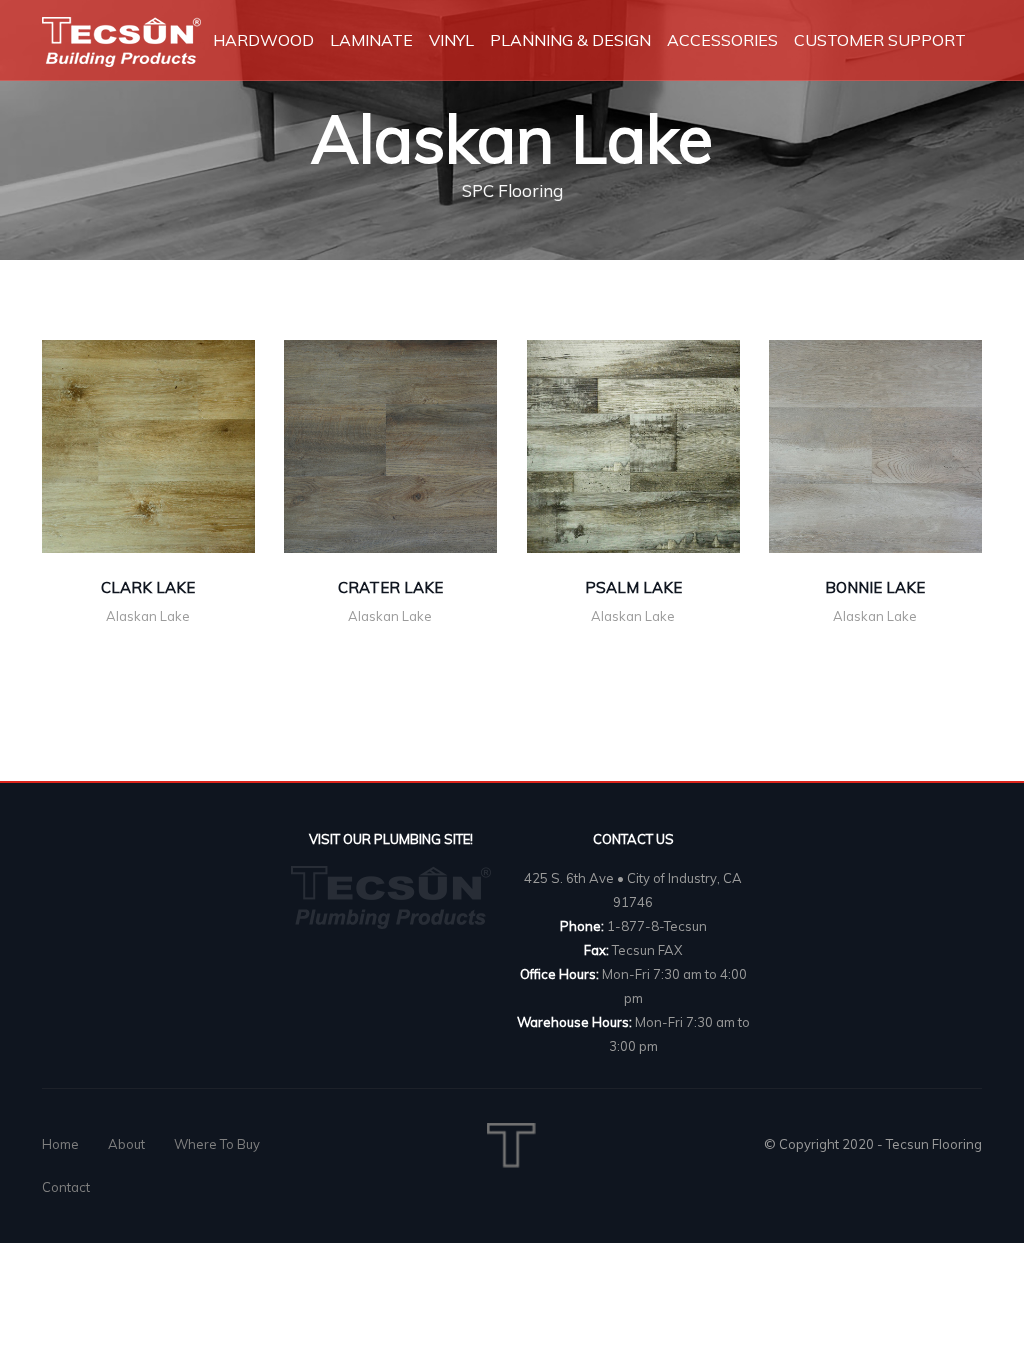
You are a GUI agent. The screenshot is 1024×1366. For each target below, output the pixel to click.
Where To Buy (217, 1144)
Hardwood (263, 40)
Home (60, 1144)
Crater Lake (390, 587)
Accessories (722, 40)
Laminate (371, 40)
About (126, 1144)
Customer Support (880, 40)
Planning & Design (570, 40)
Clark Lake (148, 587)
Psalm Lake (633, 587)
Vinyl (451, 40)
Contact (66, 1187)
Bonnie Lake (875, 587)
